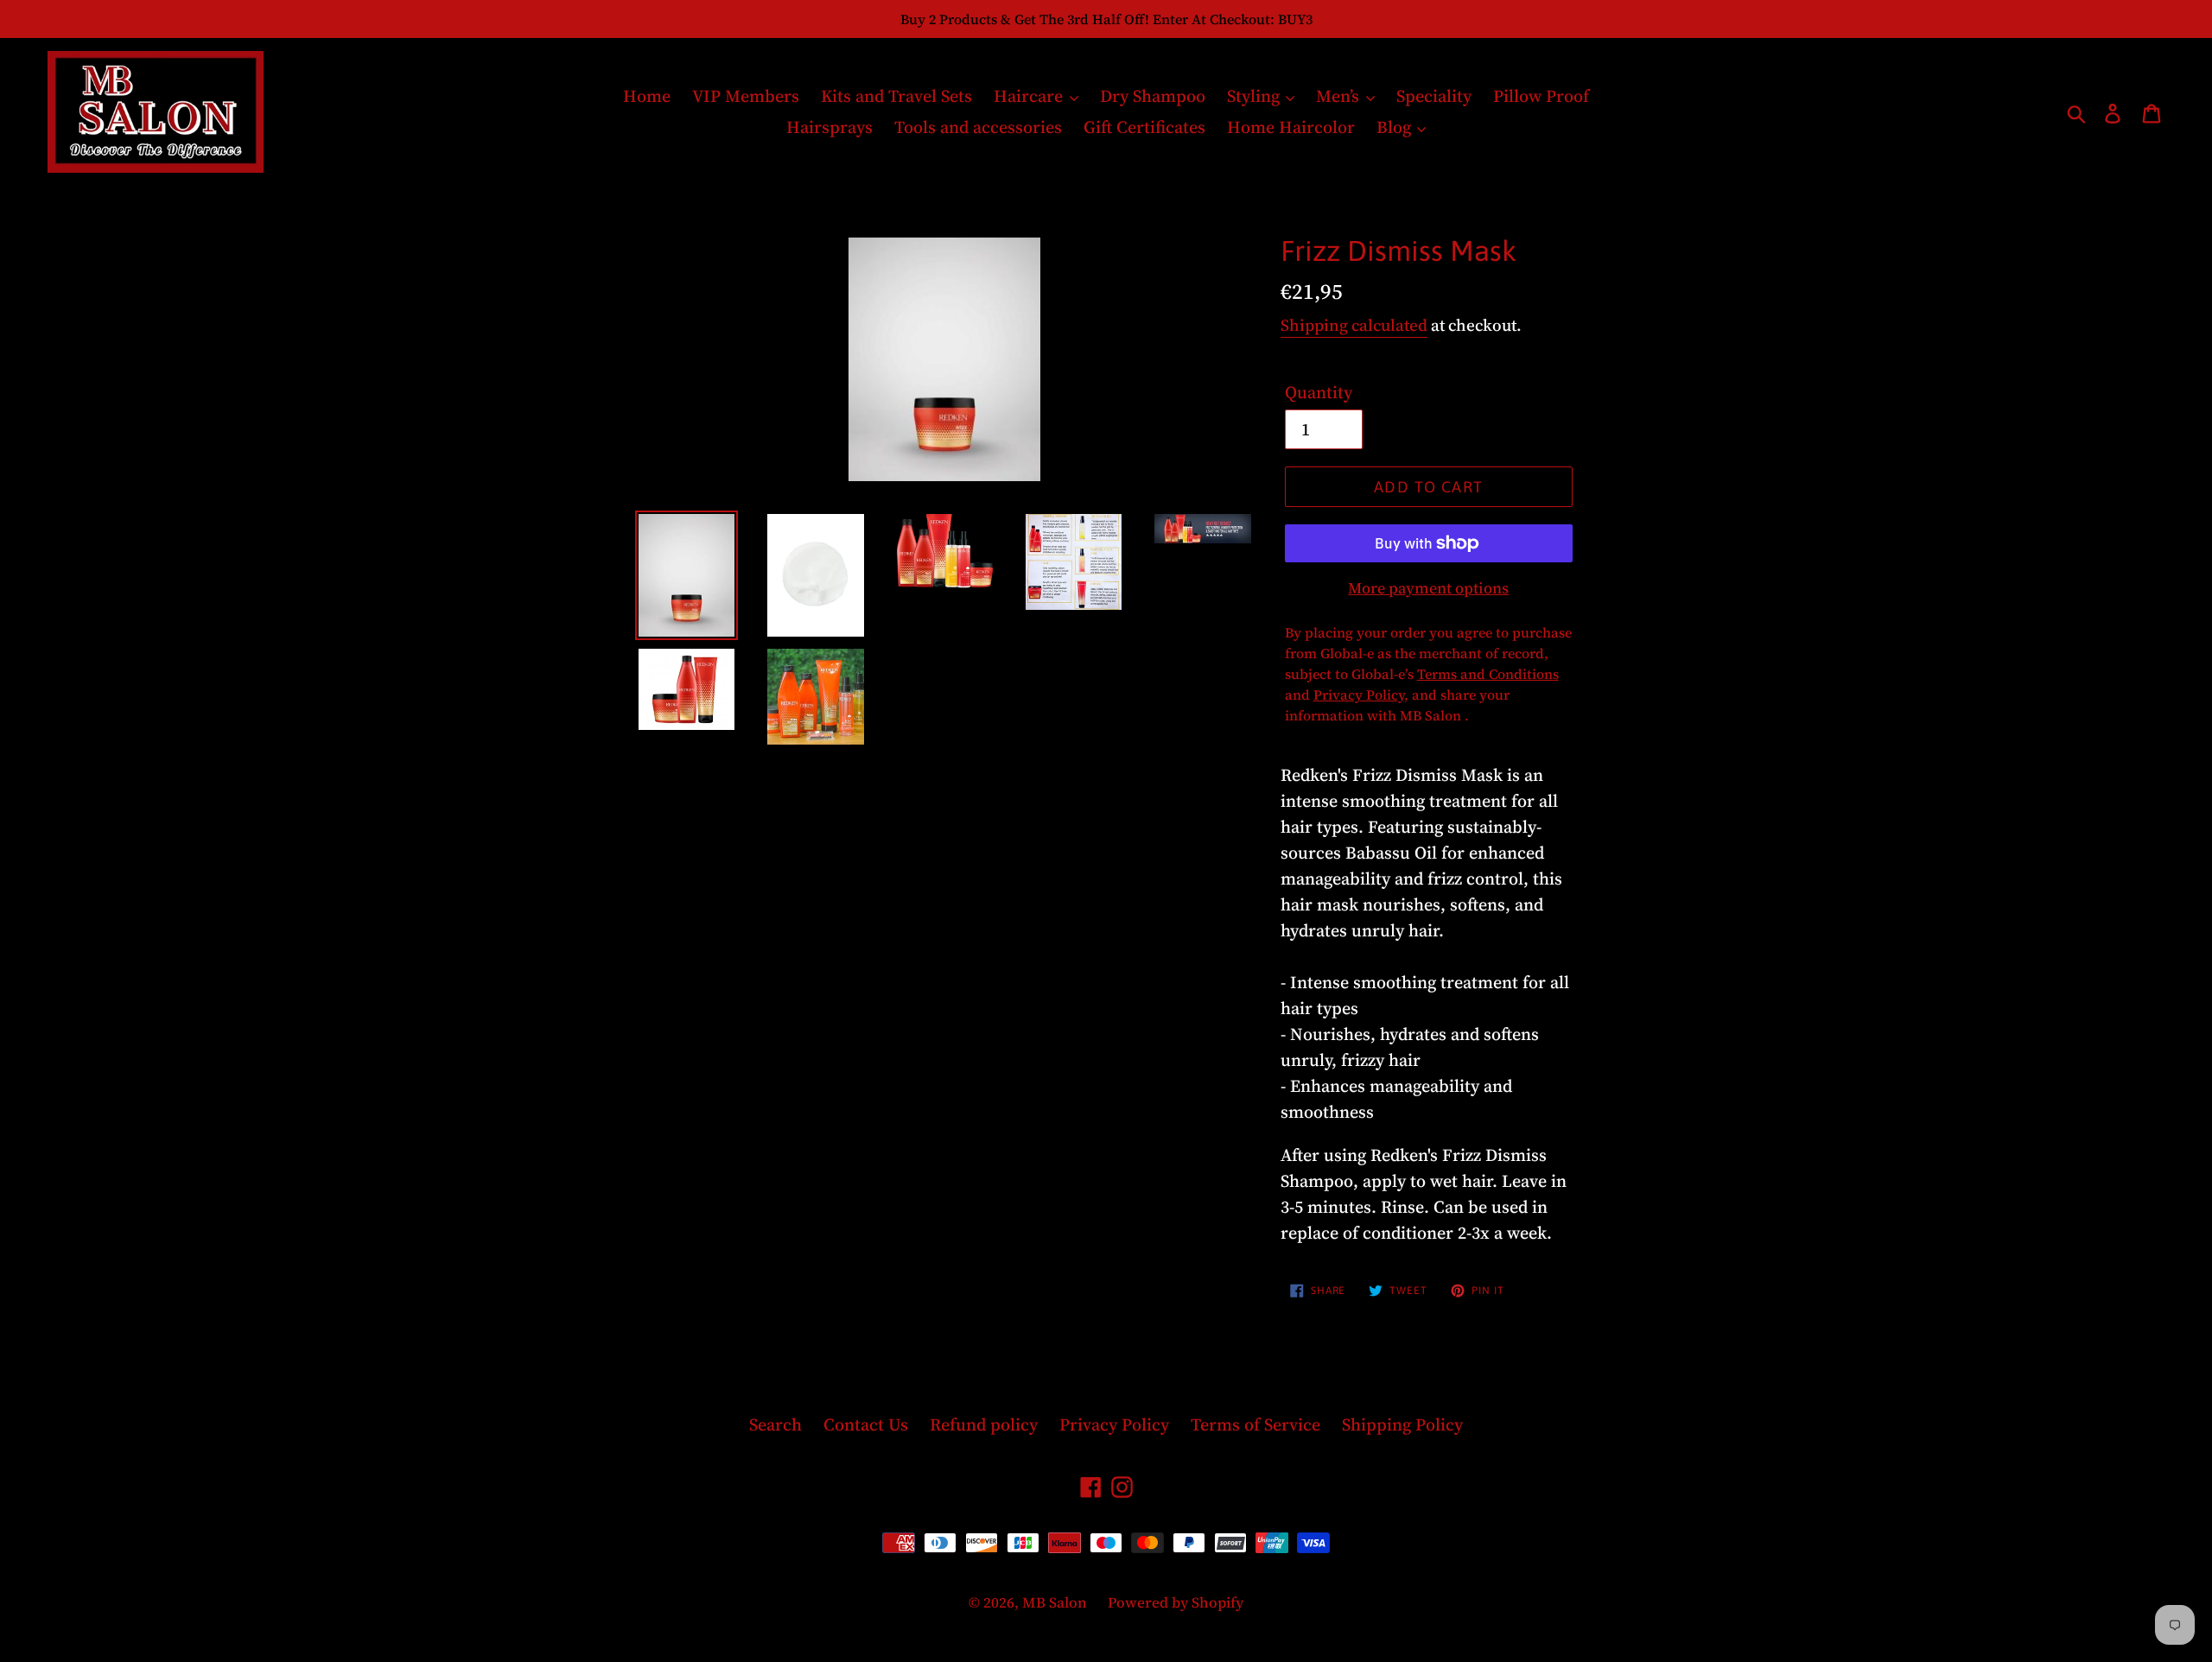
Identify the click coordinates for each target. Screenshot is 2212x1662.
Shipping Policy (1402, 1424)
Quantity (1319, 392)
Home (647, 96)
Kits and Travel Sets (896, 96)
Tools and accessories (978, 127)
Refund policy (984, 1424)
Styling (1255, 96)
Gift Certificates (1144, 127)
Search (775, 1424)
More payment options (1428, 588)
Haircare (1030, 96)
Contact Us (866, 1424)
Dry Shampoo (1153, 96)
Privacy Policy (1114, 1424)
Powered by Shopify (1176, 1602)
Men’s (1340, 96)
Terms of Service (1255, 1424)
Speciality (1434, 96)
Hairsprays (829, 127)
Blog (1396, 127)
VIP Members (746, 96)
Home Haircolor (1291, 127)
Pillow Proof (1541, 96)
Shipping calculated (1354, 325)
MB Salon (1056, 1602)
